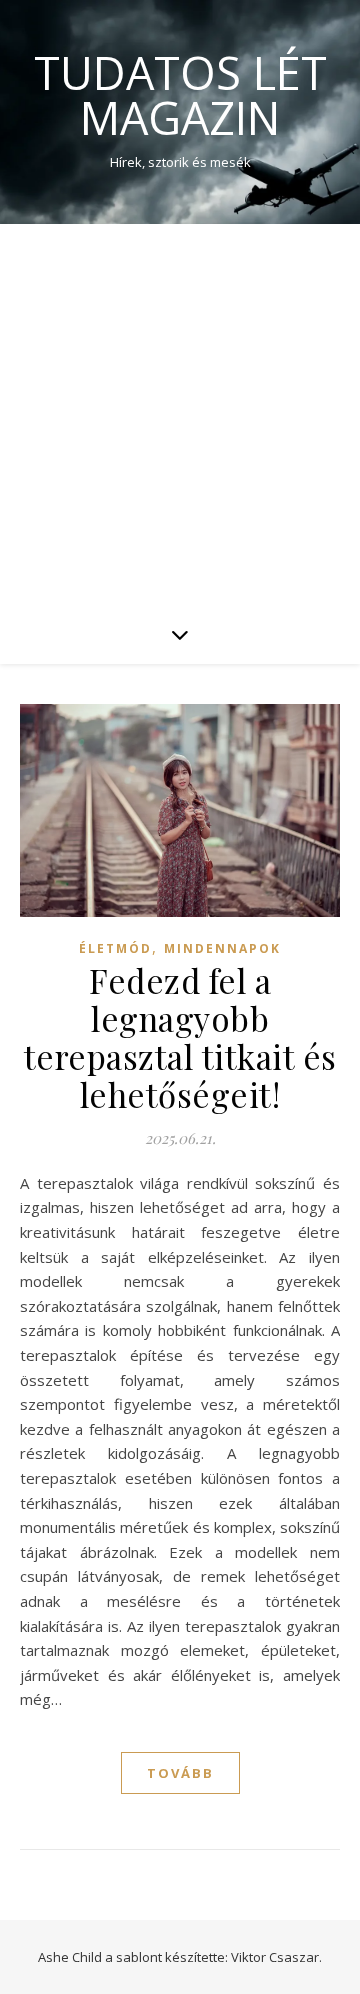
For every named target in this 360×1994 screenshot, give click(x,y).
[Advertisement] (180, 414)
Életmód (115, 948)
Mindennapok (222, 948)
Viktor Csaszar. (276, 1957)
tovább (180, 1773)
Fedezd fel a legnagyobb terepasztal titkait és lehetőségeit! (180, 1037)
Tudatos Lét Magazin (180, 95)
